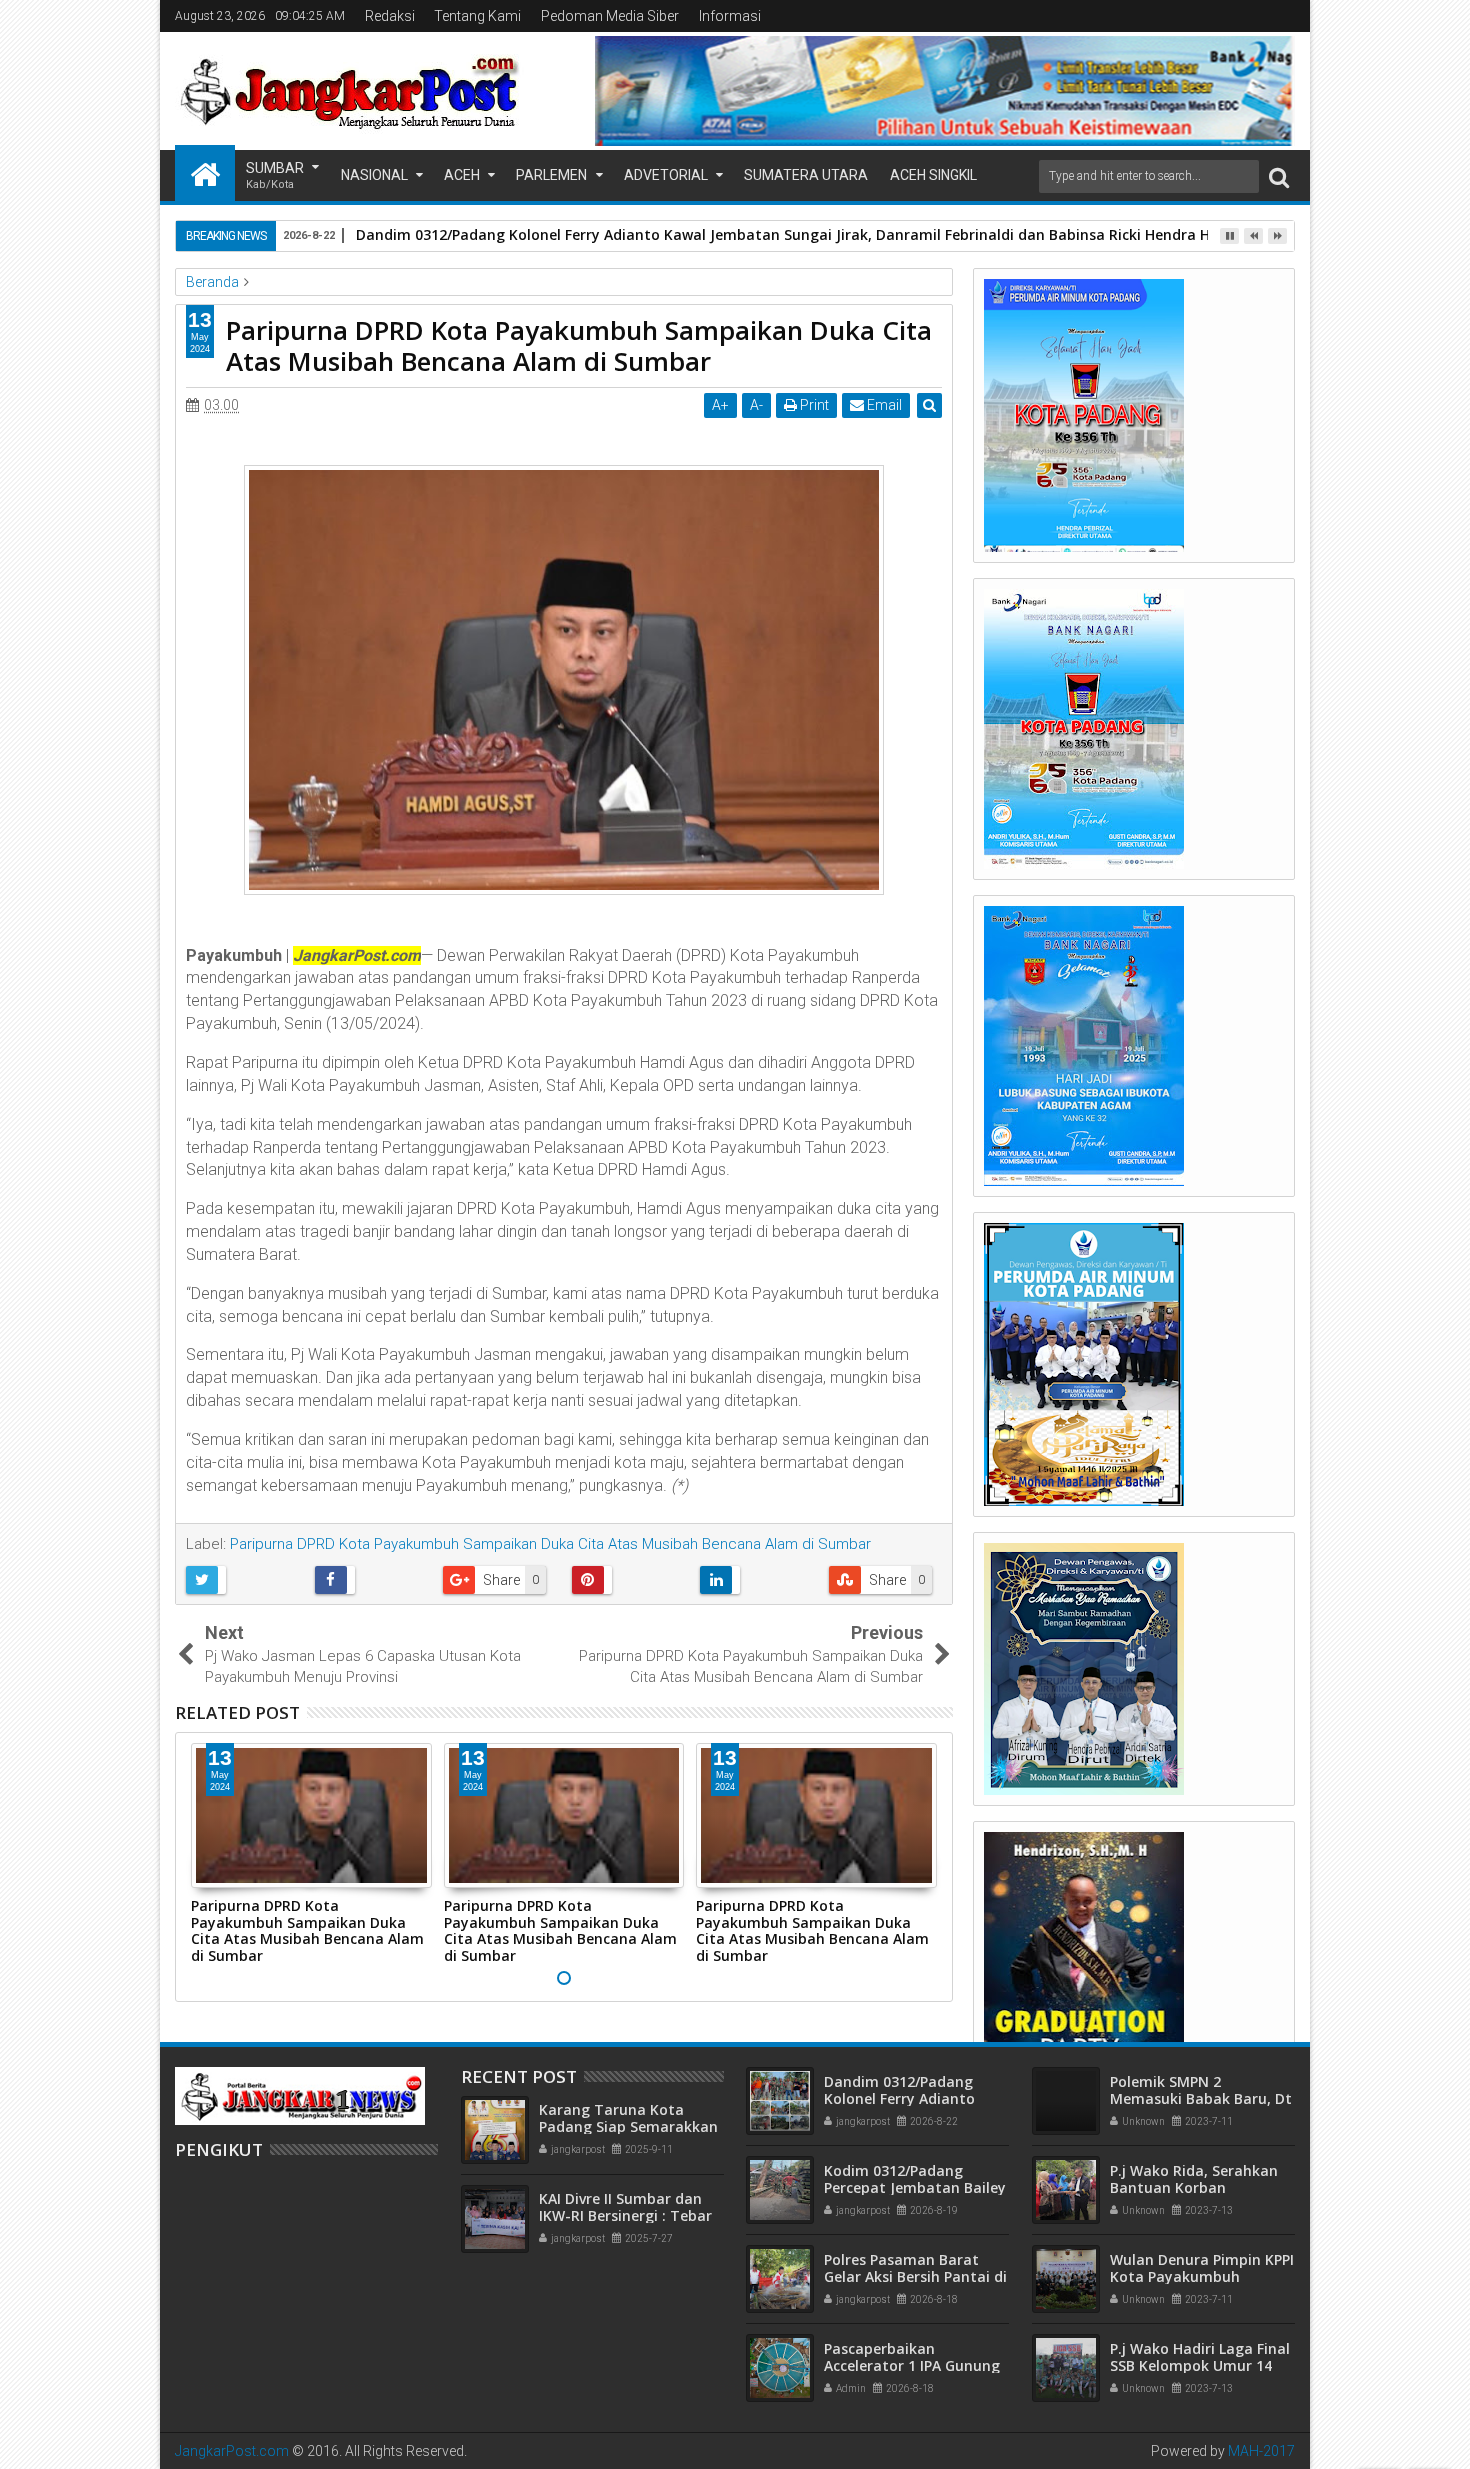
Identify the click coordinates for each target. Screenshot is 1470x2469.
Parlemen (551, 175)
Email (883, 405)
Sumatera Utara (806, 175)
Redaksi (390, 16)
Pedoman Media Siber (610, 16)
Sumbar (275, 175)
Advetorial (666, 175)
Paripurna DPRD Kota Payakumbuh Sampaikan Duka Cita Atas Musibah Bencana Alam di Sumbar (550, 1544)
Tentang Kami (477, 16)
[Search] (1279, 176)
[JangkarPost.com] (205, 173)
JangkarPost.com (232, 2451)
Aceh (462, 175)
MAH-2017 (1261, 2451)
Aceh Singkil (933, 175)
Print (813, 405)
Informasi (730, 16)
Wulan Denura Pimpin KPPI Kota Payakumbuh (1202, 2268)
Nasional (374, 175)
